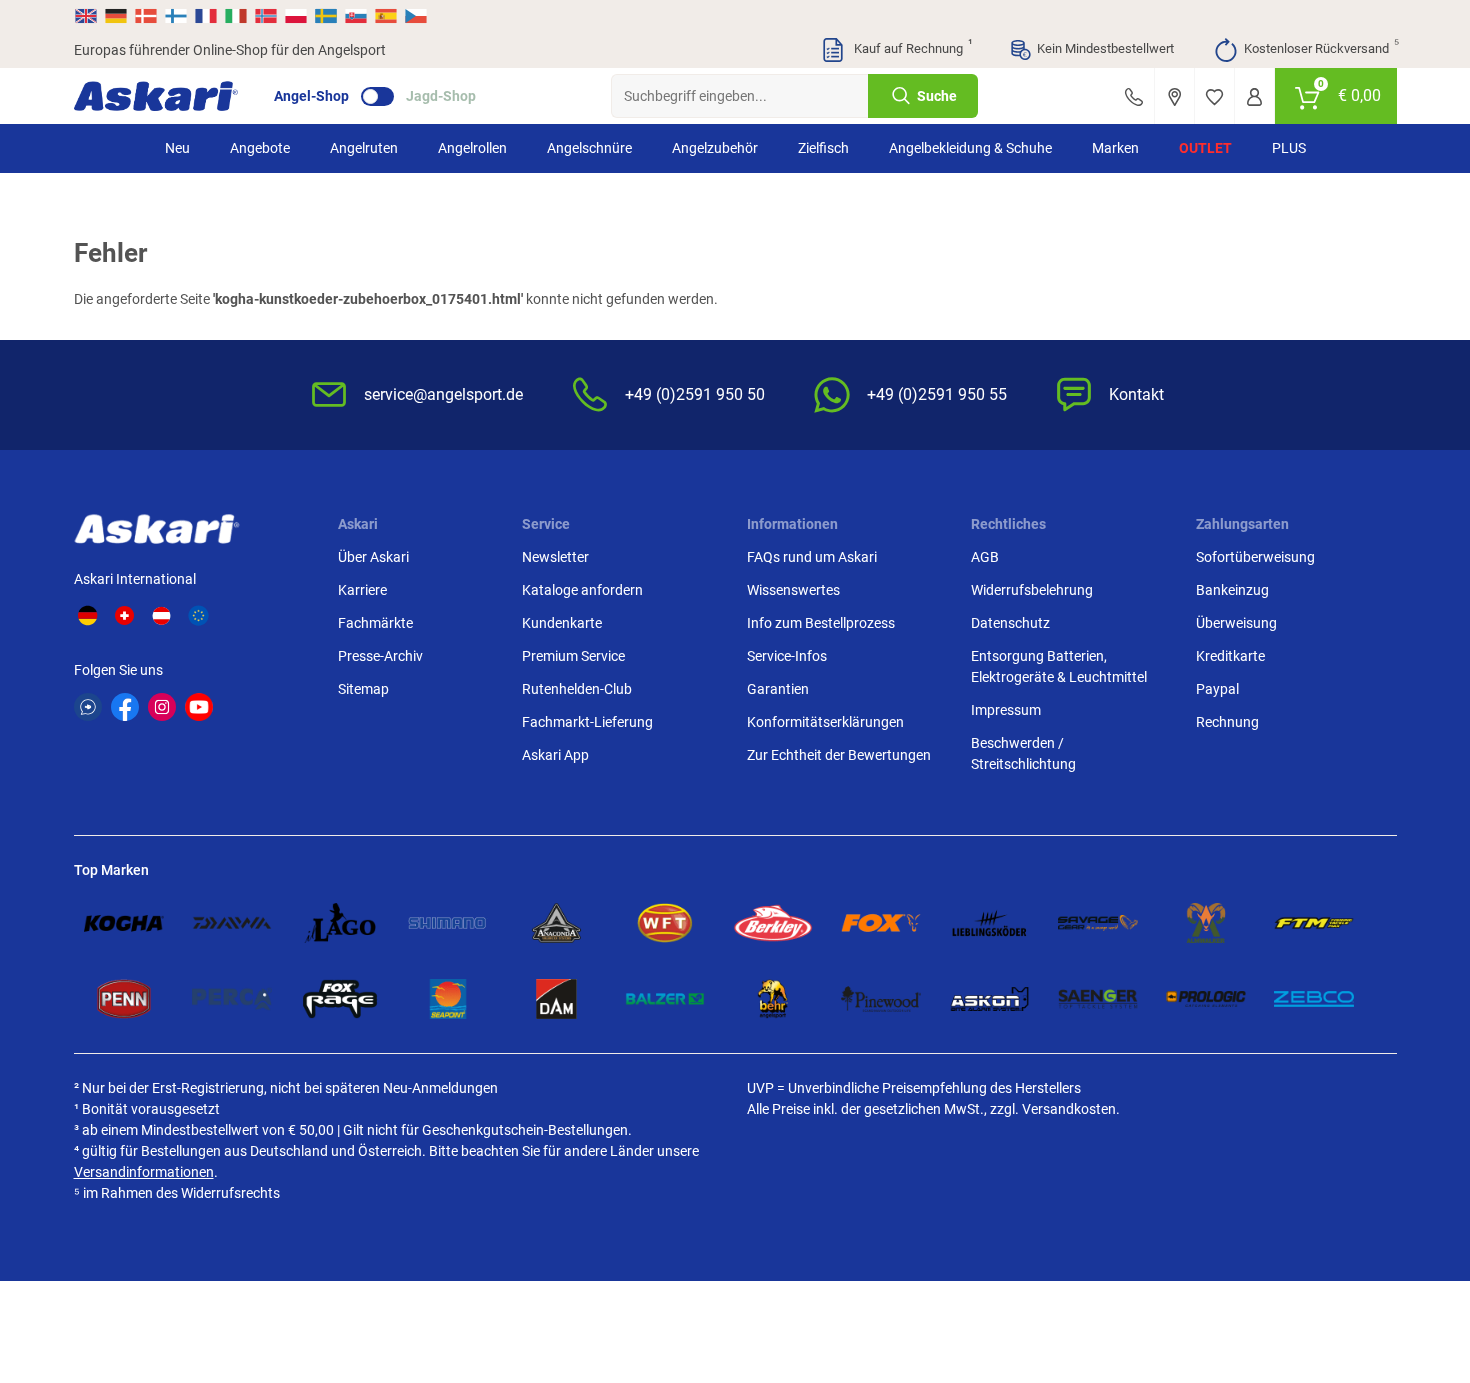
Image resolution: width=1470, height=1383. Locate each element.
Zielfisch (823, 148)
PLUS (1289, 148)
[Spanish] (386, 16)
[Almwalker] (1206, 923)
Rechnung (1227, 722)
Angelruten (364, 148)
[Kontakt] (1134, 96)
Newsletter (555, 557)
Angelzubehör (715, 148)
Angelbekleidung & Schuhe (970, 148)
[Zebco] (1314, 999)
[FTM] (1314, 923)
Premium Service (573, 656)
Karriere (362, 590)
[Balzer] (665, 999)
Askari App (555, 755)
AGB (985, 557)
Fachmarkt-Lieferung (587, 722)
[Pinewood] (881, 999)
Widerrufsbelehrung (1032, 590)
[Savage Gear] (1098, 923)
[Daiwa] (232, 923)
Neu (177, 148)
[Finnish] (176, 16)
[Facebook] (125, 707)
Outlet (1205, 148)
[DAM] (556, 999)
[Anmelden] (1254, 96)
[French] (206, 16)
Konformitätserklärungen (825, 722)
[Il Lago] (340, 923)
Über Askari (373, 557)
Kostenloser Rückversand (1320, 47)
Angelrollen (472, 148)
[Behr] (773, 999)
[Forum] (88, 707)
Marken (1115, 148)
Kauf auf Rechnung (911, 47)
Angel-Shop (311, 96)
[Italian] (236, 16)
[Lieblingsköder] (989, 923)
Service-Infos (787, 656)
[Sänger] (1098, 999)
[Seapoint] (448, 999)
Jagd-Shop (441, 96)
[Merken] (1214, 96)
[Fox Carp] (881, 923)
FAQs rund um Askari (812, 557)
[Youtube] (199, 707)
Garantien (778, 689)
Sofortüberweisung (1255, 557)
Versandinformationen (144, 1172)
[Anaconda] (556, 923)
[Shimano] (448, 923)
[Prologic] (1206, 999)
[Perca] (232, 999)
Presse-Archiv (380, 656)
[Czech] (415, 16)
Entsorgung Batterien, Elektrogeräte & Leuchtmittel (1059, 666)
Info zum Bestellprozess (821, 623)
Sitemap (363, 689)
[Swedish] (326, 16)
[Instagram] (162, 707)
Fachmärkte (375, 623)
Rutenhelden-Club (577, 689)
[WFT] (665, 923)
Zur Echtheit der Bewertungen (839, 755)
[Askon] (989, 999)
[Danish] (146, 16)
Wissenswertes (793, 590)
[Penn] (124, 999)
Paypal (1217, 689)
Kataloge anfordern (582, 590)
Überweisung (1236, 623)
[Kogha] (124, 923)
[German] (116, 16)
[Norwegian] (266, 16)
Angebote (260, 148)
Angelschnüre (589, 148)
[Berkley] (773, 923)
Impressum (1006, 710)
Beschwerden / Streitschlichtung (1023, 753)
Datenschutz (1010, 623)
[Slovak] (356, 16)
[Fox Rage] (340, 999)
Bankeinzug (1232, 590)
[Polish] (296, 16)
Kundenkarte (562, 623)
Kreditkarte (1230, 656)
